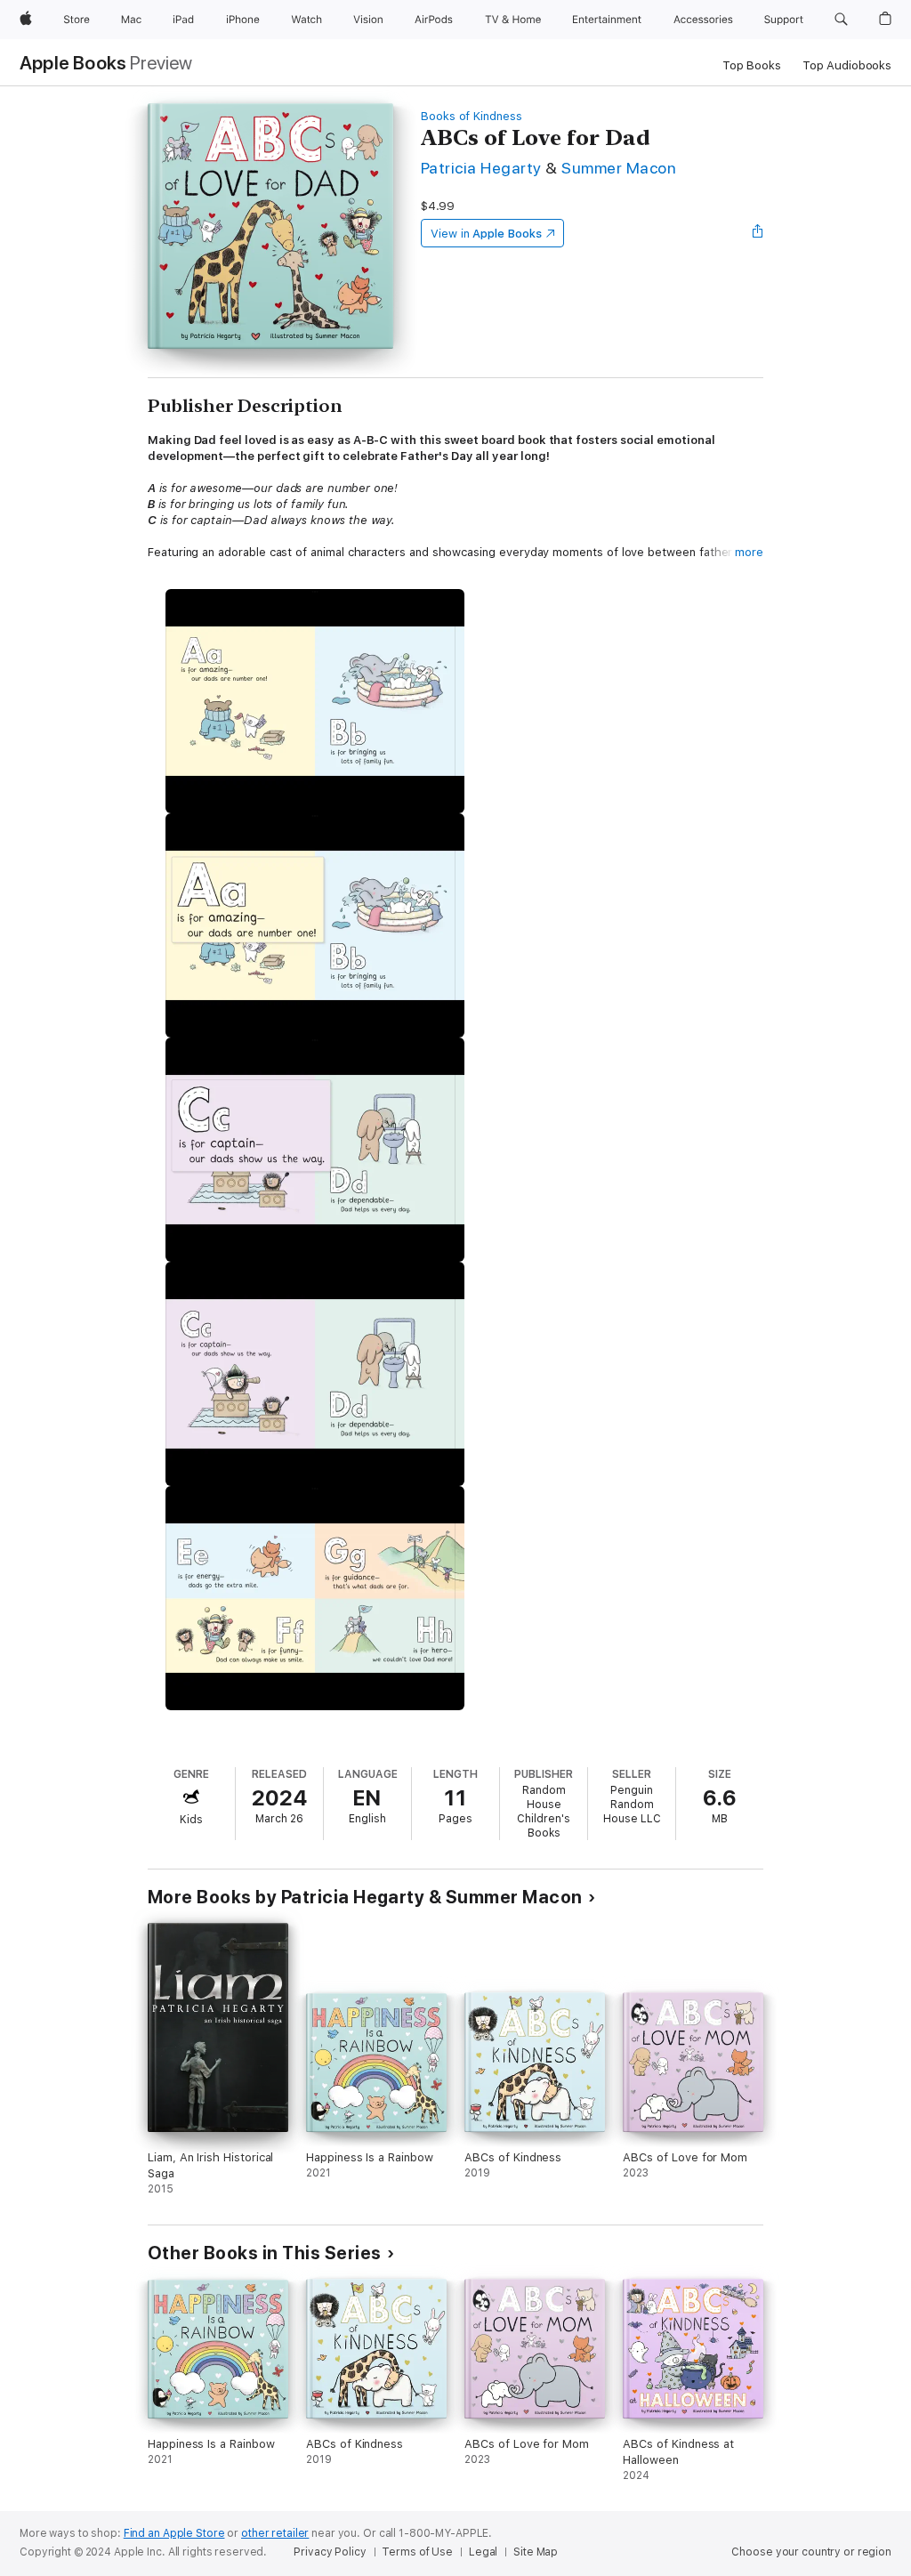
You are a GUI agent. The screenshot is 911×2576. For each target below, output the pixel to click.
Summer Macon (619, 168)
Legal (483, 2552)
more (749, 552)
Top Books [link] (752, 65)
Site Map (536, 2552)
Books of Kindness (472, 116)
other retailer (275, 2533)
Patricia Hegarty (481, 168)
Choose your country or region (811, 2552)
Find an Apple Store (174, 2533)
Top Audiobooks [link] (847, 65)
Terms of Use (417, 2552)
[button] (841, 20)
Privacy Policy (330, 2552)
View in (486, 234)
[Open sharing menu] (758, 233)
